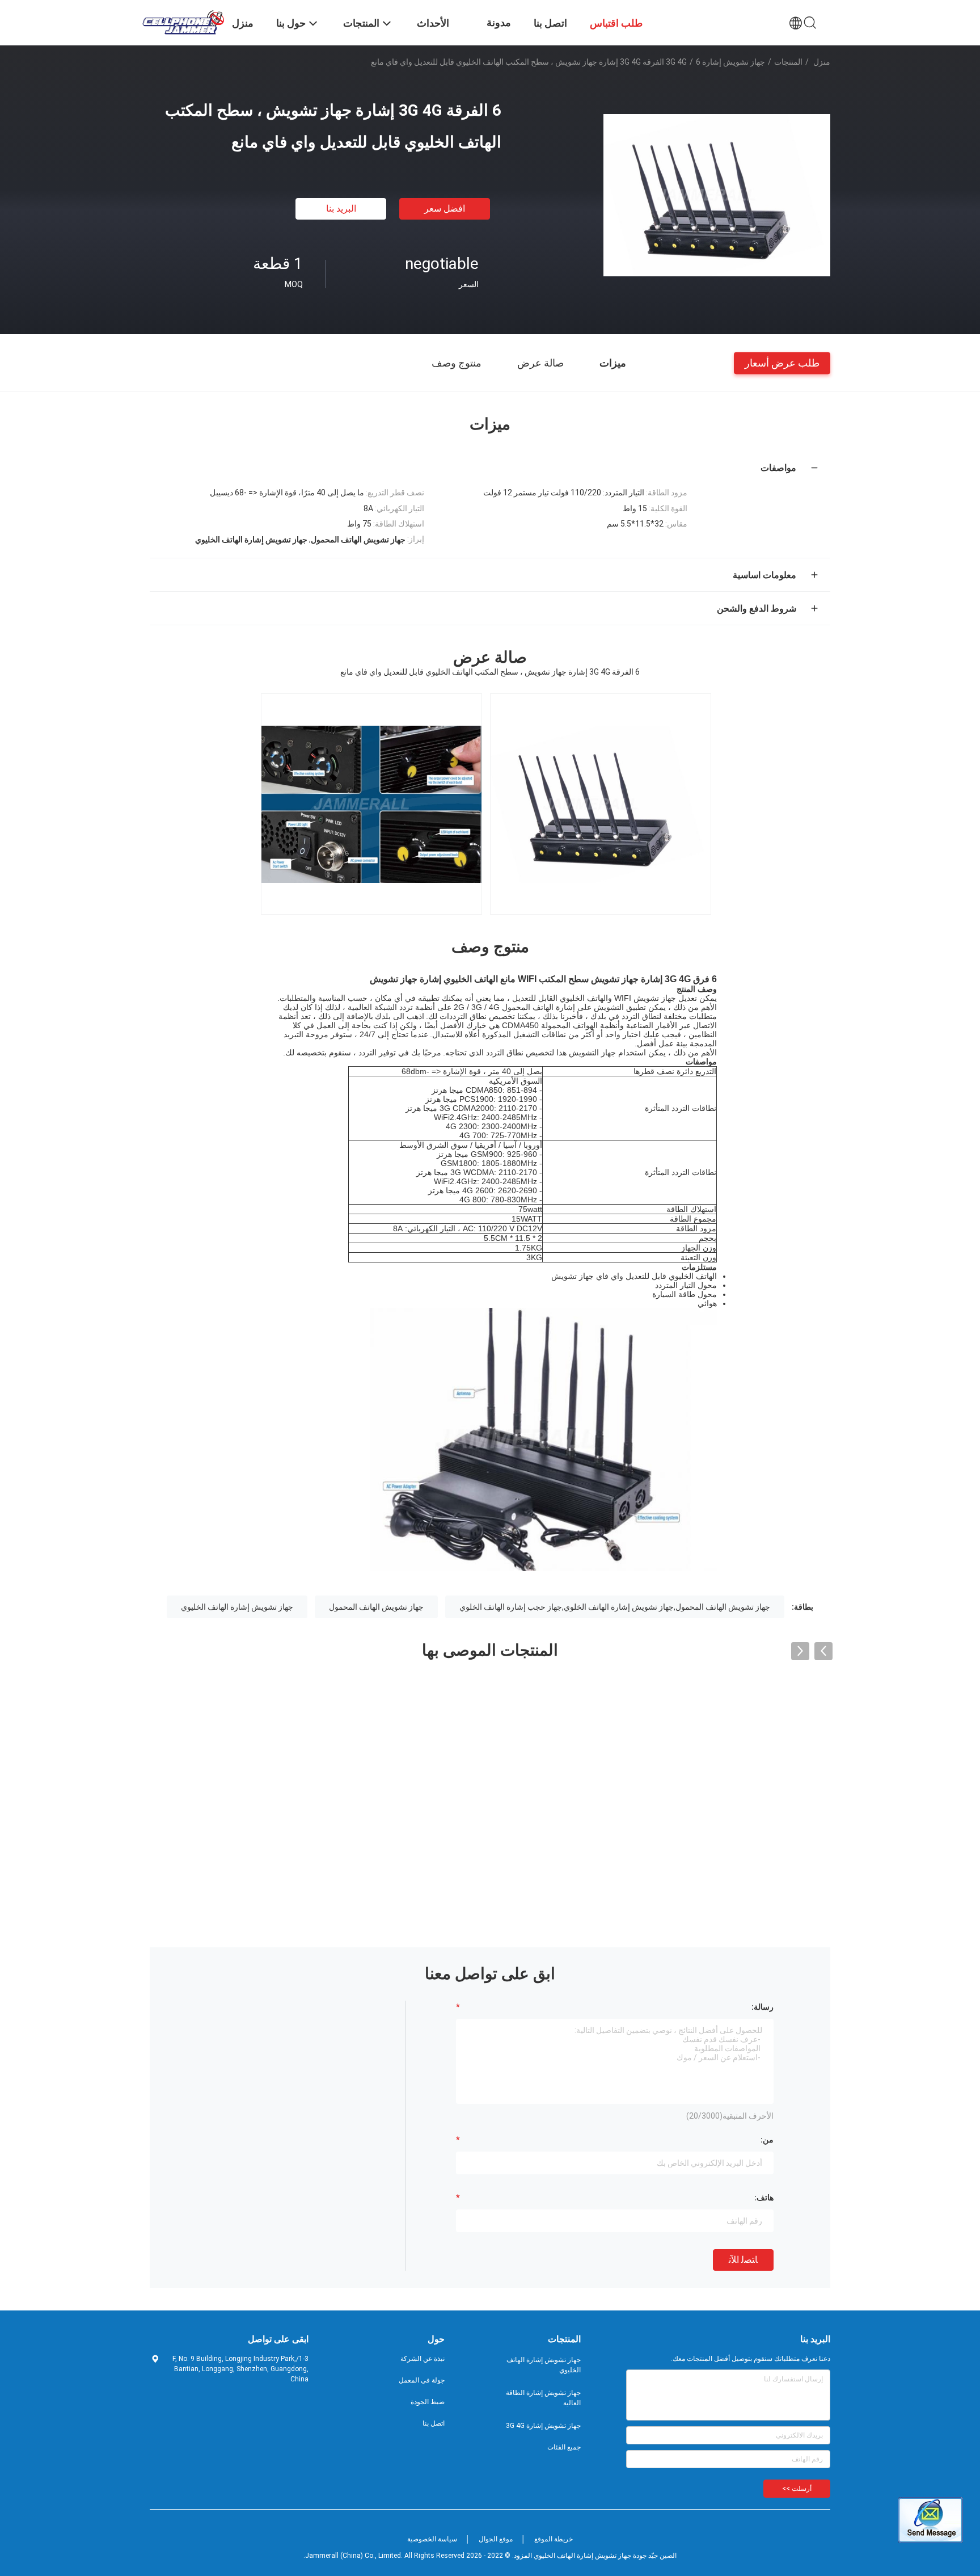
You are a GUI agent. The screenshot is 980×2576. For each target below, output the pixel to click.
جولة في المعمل (422, 2380)
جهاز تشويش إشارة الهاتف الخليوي (237, 1607)
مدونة (499, 22)
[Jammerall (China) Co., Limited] (184, 22)
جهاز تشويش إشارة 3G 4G (715, 62)
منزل (822, 62)
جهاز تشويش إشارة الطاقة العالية (543, 2398)
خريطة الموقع (554, 2539)
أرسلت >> (797, 2489)
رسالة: (763, 2007)
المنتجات (788, 62)
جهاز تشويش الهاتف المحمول (376, 1607)
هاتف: (764, 2198)
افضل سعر (445, 209)
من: (767, 2140)
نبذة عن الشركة (423, 2359)
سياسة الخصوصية (432, 2539)
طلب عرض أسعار (782, 362)
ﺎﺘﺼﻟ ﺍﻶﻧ (743, 2260)
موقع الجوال (496, 2539)
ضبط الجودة (428, 2402)
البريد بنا (341, 209)
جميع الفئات (564, 2447)
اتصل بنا (434, 2423)
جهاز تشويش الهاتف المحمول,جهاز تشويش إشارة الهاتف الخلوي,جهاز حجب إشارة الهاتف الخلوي (615, 1607)
